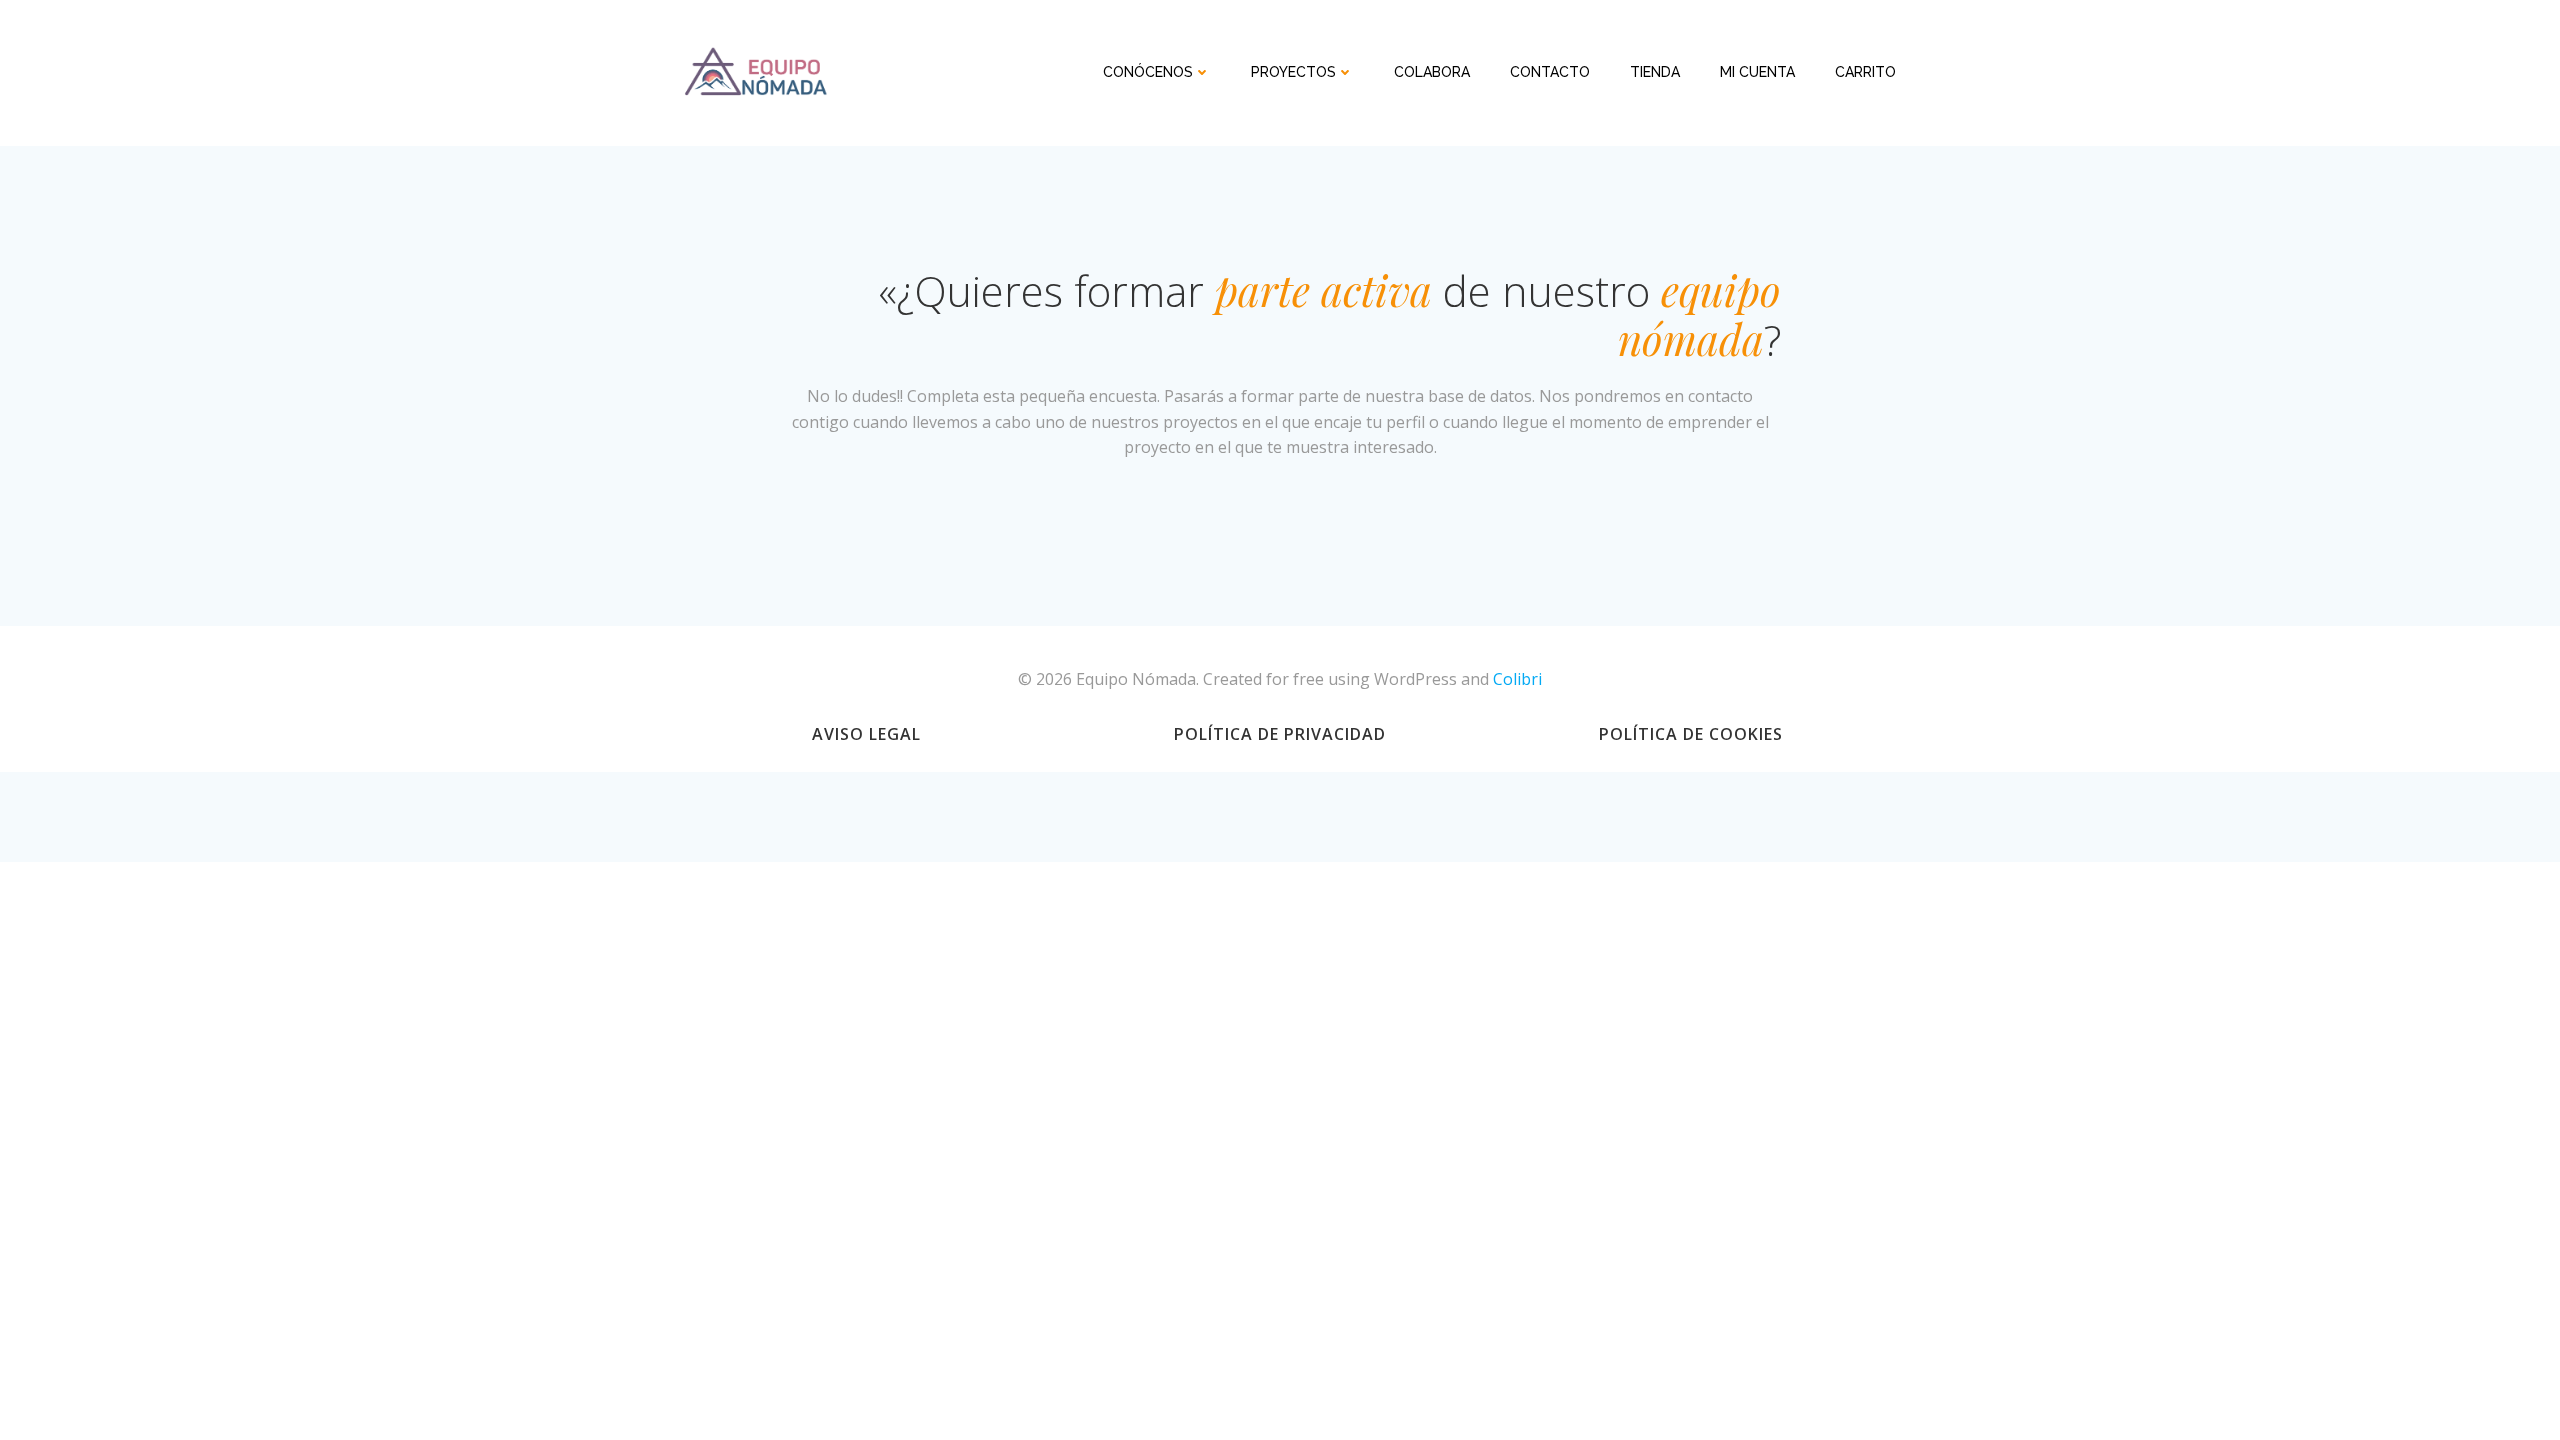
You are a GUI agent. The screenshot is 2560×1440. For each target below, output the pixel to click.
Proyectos (1293, 72)
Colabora (1432, 72)
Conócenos (1148, 72)
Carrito (1865, 72)
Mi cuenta (1757, 72)
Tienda (1655, 72)
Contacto (1550, 72)
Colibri (1517, 679)
